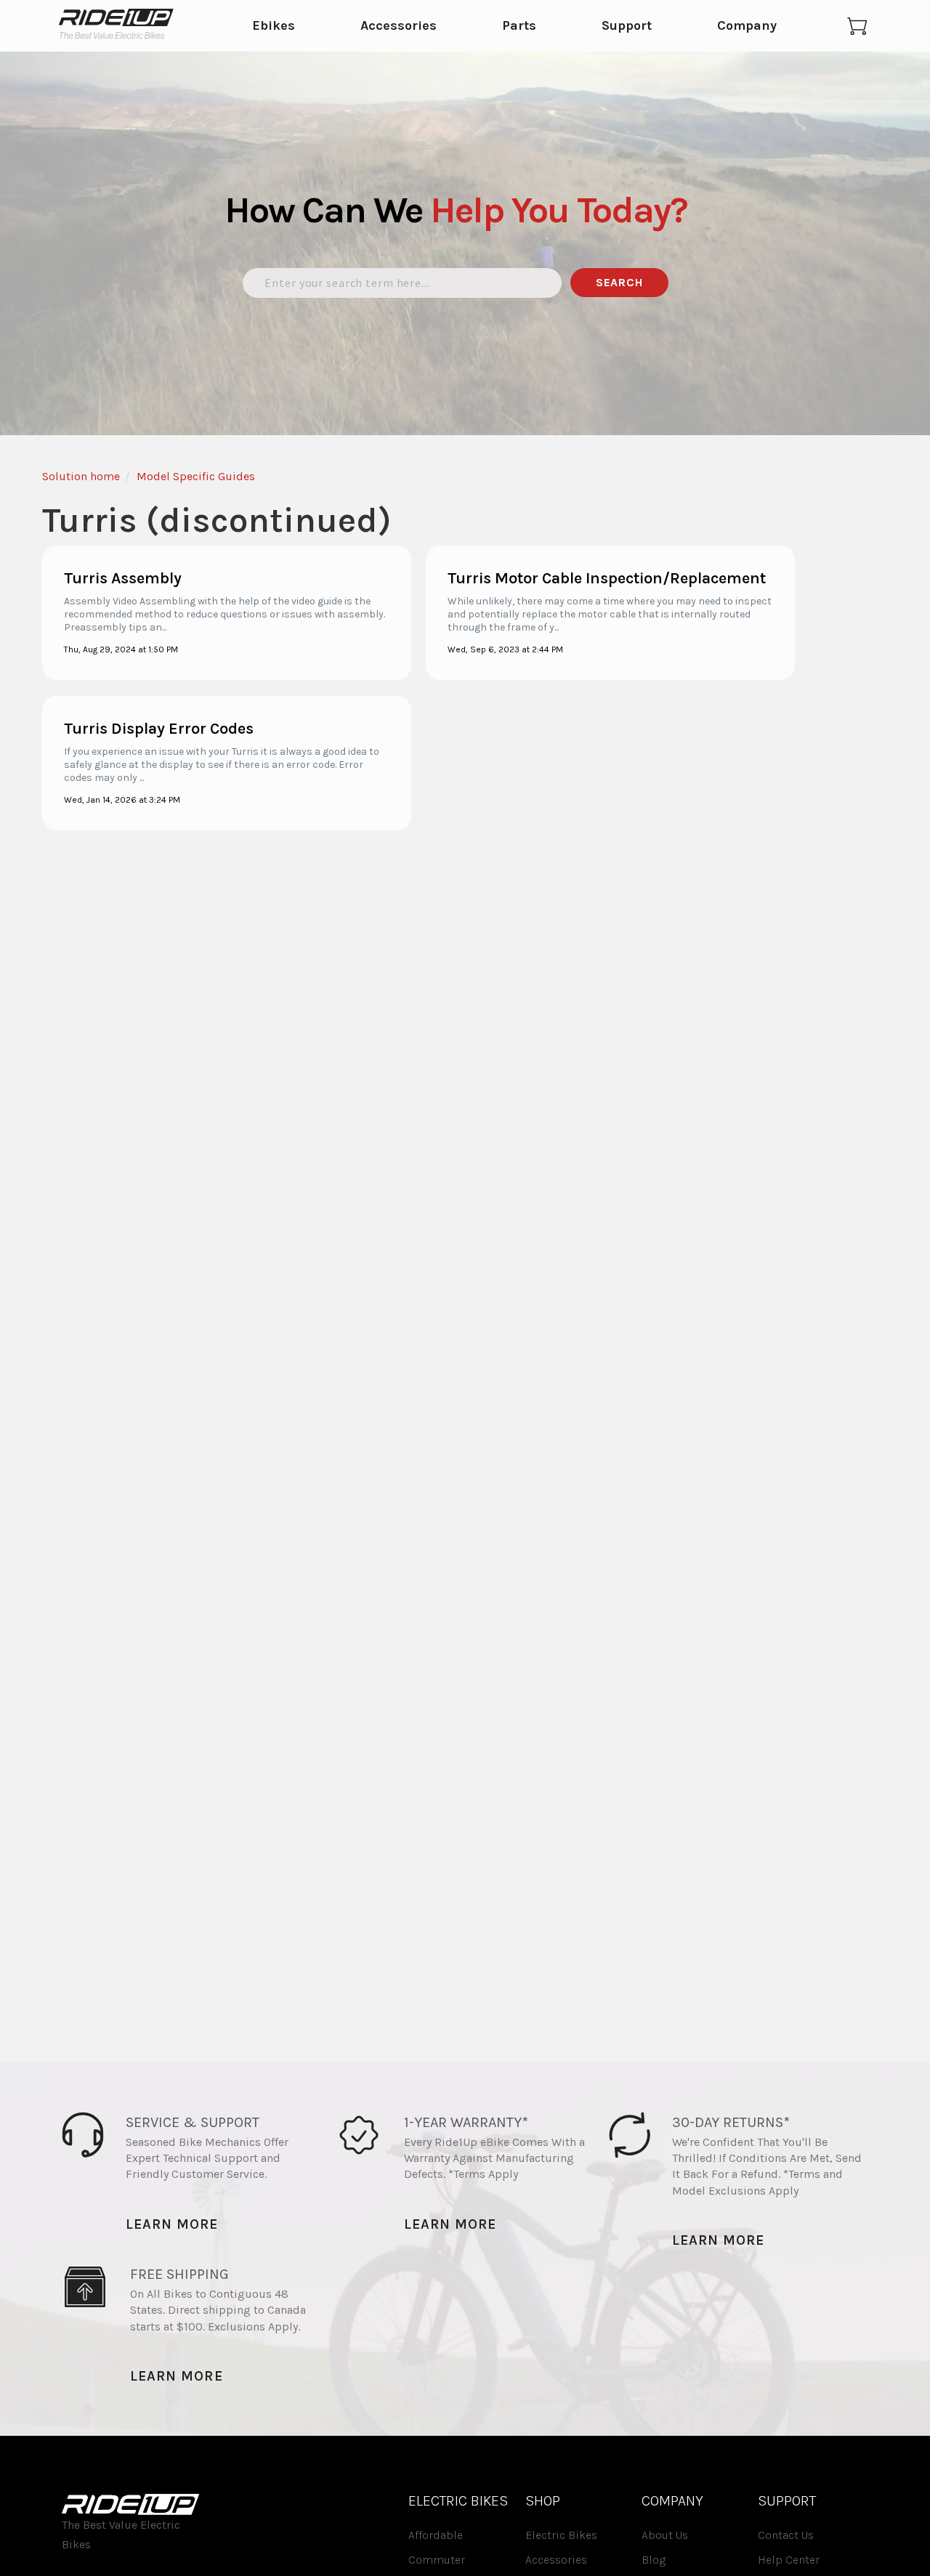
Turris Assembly (123, 578)
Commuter (437, 2560)
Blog (654, 2560)
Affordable (436, 2535)
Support (627, 26)
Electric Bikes (561, 2535)
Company (747, 26)
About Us (665, 2535)
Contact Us (786, 2535)
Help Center (789, 2560)
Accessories (399, 26)
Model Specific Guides (196, 476)
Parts (519, 26)
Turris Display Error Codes (159, 729)
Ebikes (274, 26)
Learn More (172, 2224)
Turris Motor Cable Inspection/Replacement (607, 578)
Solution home (81, 476)
